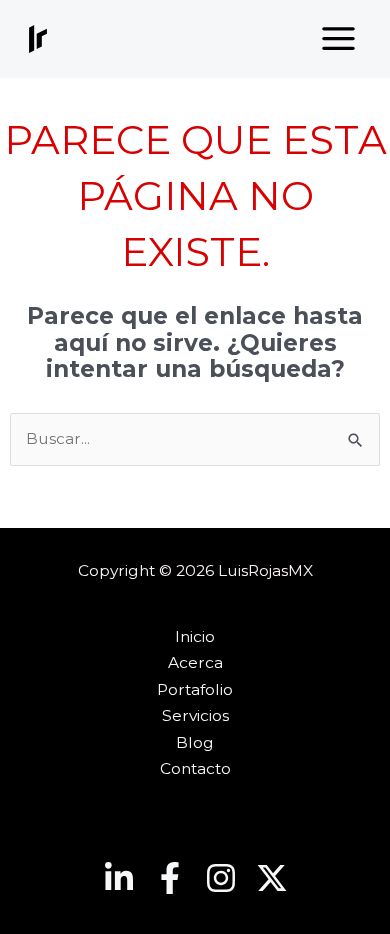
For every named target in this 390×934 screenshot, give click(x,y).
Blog (195, 742)
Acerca (195, 662)
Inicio (195, 636)
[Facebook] (170, 878)
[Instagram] (221, 878)
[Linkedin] (119, 878)
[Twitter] (272, 878)
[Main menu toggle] (339, 39)
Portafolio (195, 689)
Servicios (195, 715)
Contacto (195, 768)
